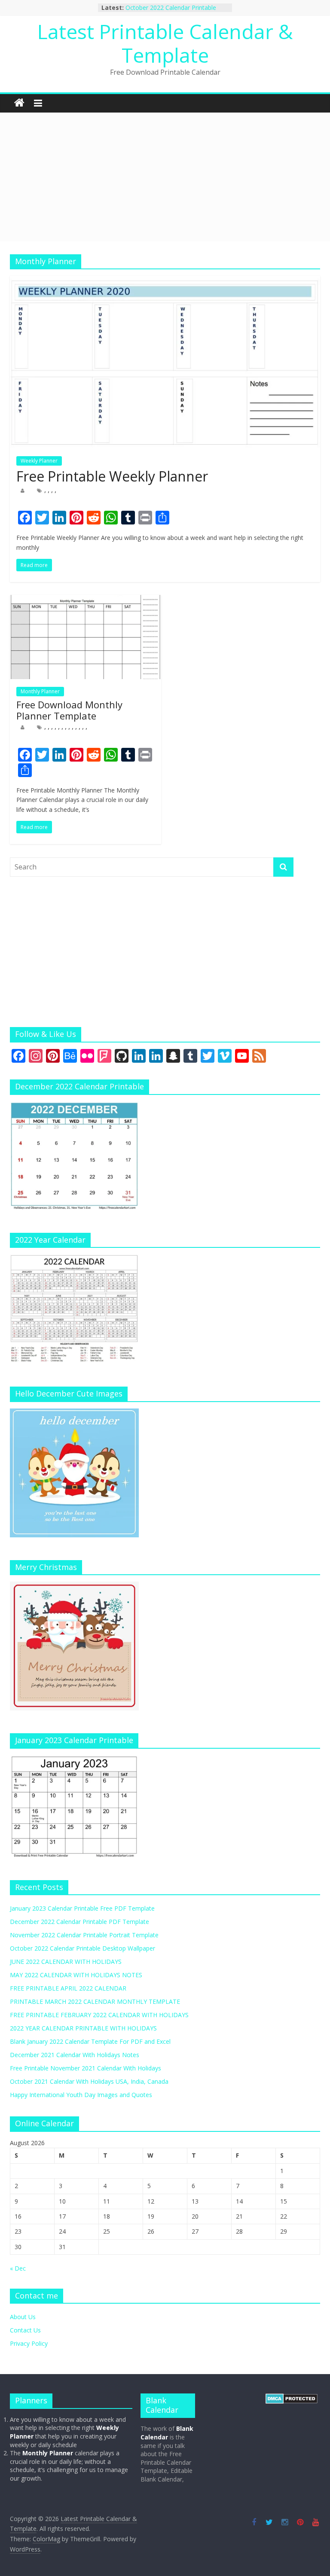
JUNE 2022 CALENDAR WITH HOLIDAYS (66, 1962)
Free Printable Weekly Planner (112, 476)
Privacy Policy (29, 2343)
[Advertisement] (165, 177)
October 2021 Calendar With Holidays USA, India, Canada (89, 2081)
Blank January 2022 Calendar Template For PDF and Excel (90, 2041)
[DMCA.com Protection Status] (292, 2398)
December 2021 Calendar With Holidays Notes (75, 2055)
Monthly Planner (40, 691)
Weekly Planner (39, 461)
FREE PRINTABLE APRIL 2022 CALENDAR (68, 1988)
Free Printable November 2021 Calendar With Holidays (86, 2068)
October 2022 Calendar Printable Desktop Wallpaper (171, 12)
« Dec (18, 2268)
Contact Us (25, 2330)
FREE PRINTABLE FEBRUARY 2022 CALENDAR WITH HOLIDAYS (99, 2015)
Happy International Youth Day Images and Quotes (81, 2095)
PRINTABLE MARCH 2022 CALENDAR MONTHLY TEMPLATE (95, 2001)
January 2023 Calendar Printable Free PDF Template (82, 1908)
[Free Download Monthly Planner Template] (86, 600)
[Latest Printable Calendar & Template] (19, 103)
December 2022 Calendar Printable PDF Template (79, 1922)
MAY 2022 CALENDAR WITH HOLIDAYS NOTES (76, 1975)
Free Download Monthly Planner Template (69, 710)
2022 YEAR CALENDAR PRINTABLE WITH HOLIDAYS (83, 2028)
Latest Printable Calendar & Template (165, 43)
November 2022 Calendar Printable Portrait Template (84, 1935)
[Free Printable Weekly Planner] (165, 281)
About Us (23, 2317)
